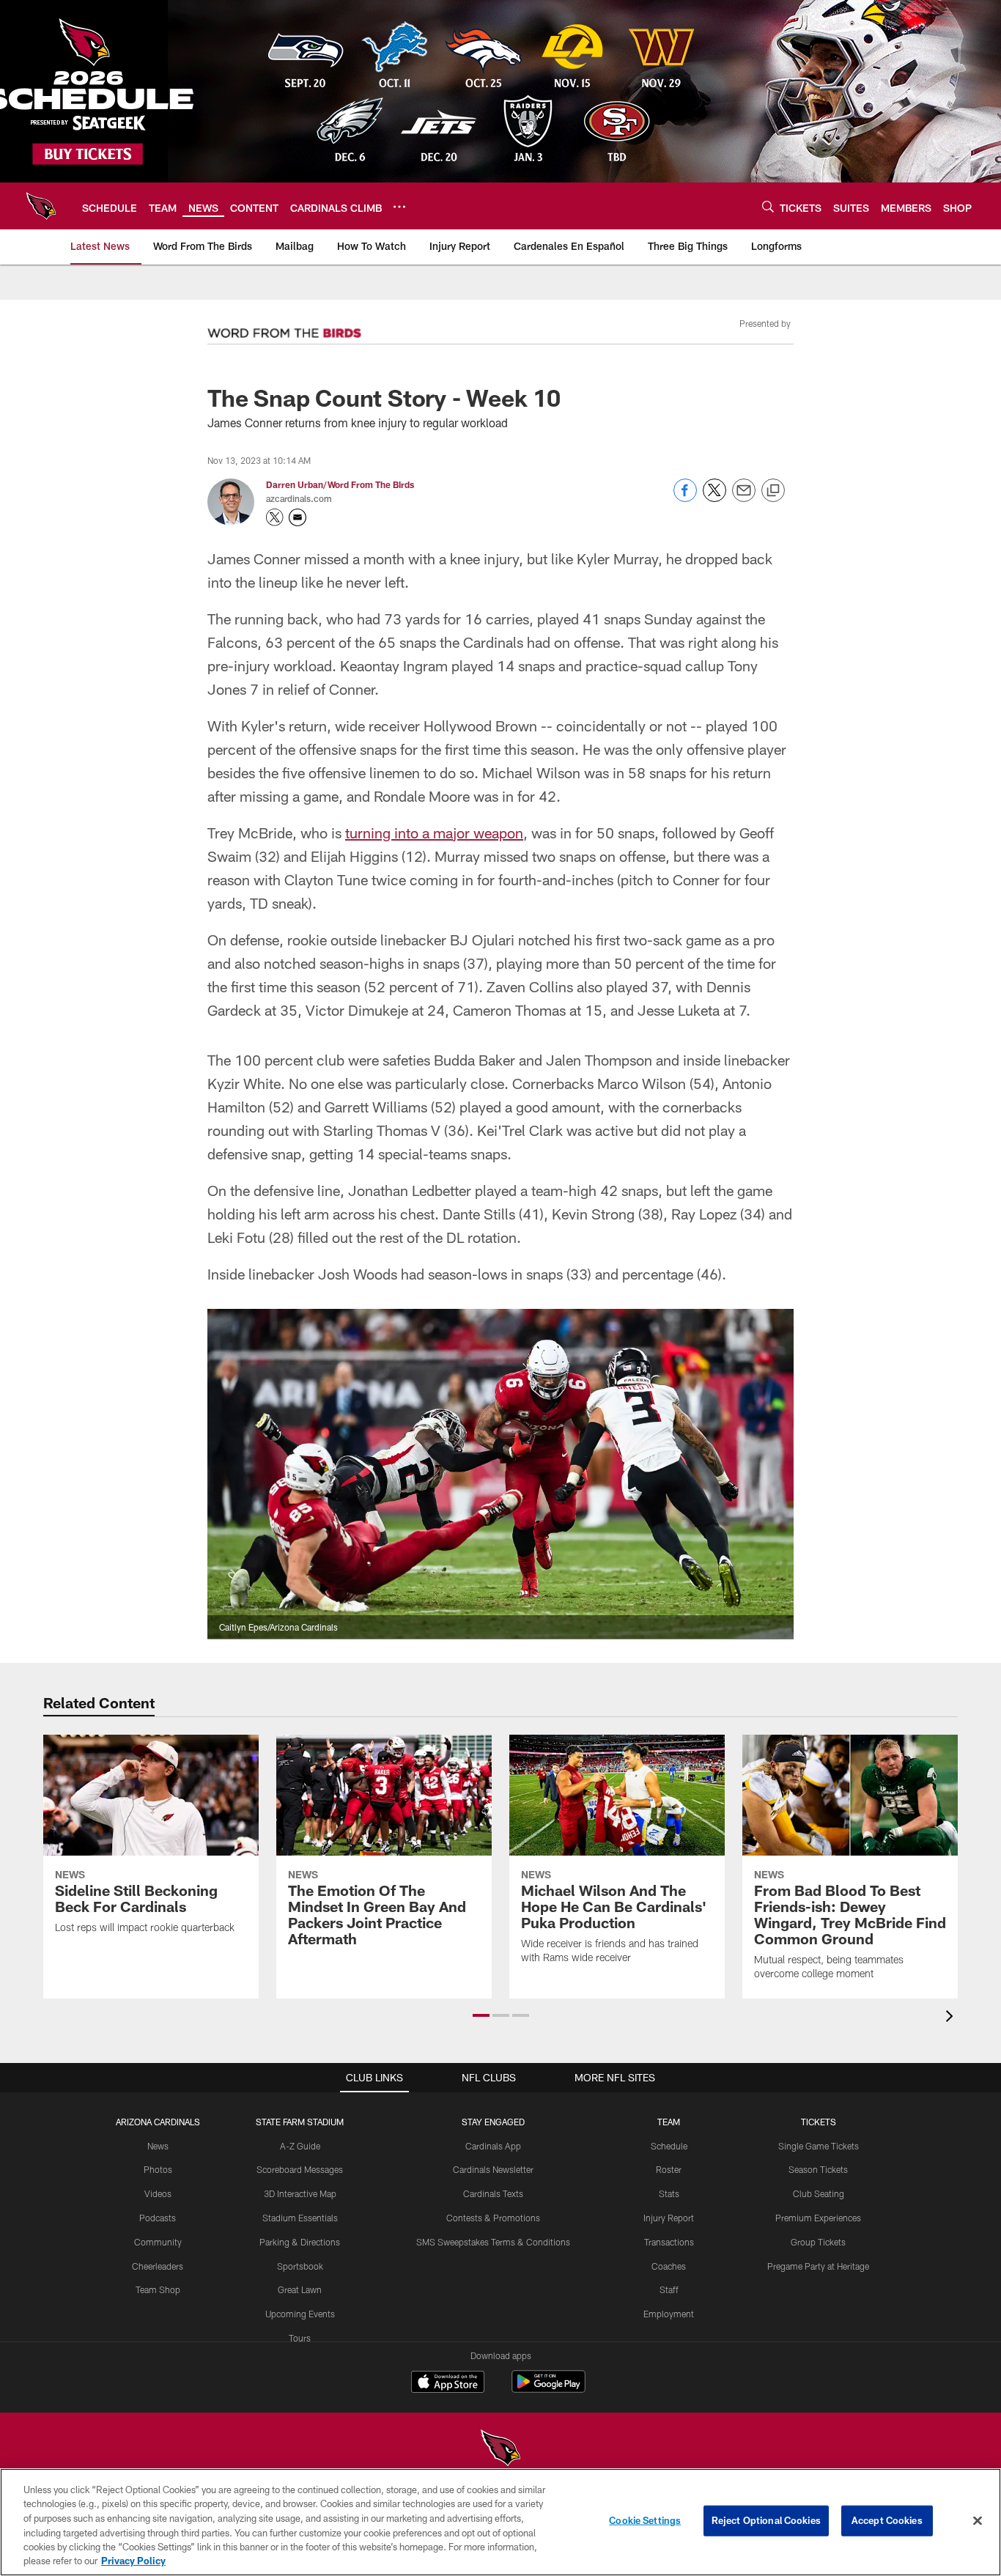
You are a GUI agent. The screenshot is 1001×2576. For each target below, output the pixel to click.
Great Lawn (300, 2289)
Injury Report (669, 2218)
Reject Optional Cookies (766, 2520)
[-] (284, 329)
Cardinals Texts (493, 2193)
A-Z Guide (300, 2146)
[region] (500, 2522)
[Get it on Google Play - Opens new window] (548, 2389)
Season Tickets (818, 2169)
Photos (158, 2169)
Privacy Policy (133, 2561)
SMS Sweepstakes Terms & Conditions (493, 2242)
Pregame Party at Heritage (818, 2266)
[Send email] (744, 498)
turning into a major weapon (434, 833)
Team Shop (158, 2289)
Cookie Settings (645, 2520)
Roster (669, 2169)
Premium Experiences (818, 2218)
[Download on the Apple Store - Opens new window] (448, 2383)
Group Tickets (818, 2242)
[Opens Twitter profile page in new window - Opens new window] (275, 517)
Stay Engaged (493, 2122)
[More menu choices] (399, 207)
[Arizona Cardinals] (500, 2450)
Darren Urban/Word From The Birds (340, 484)
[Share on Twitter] (714, 498)
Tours (300, 2338)
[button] (481, 2015)
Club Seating (819, 2193)
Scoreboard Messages (300, 2169)
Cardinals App (493, 2146)
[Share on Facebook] (685, 498)
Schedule (669, 2146)
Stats (669, 2193)
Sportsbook (300, 2266)
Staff (669, 2289)
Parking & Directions (300, 2242)
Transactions (669, 2242)
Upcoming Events (300, 2314)
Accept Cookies (887, 2520)
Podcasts (158, 2218)
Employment (669, 2314)
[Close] (978, 2521)
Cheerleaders (158, 2266)
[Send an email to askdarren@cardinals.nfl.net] (298, 517)
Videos (158, 2193)
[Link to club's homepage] (41, 206)
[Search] (768, 206)
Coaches (669, 2266)
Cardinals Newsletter (493, 2169)
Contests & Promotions (493, 2218)
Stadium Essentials (300, 2218)
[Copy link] (773, 491)
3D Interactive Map (300, 2193)
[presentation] (952, 2018)
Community (158, 2242)
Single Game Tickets (819, 2146)
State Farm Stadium (300, 2122)
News (158, 2146)
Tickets (819, 2122)
